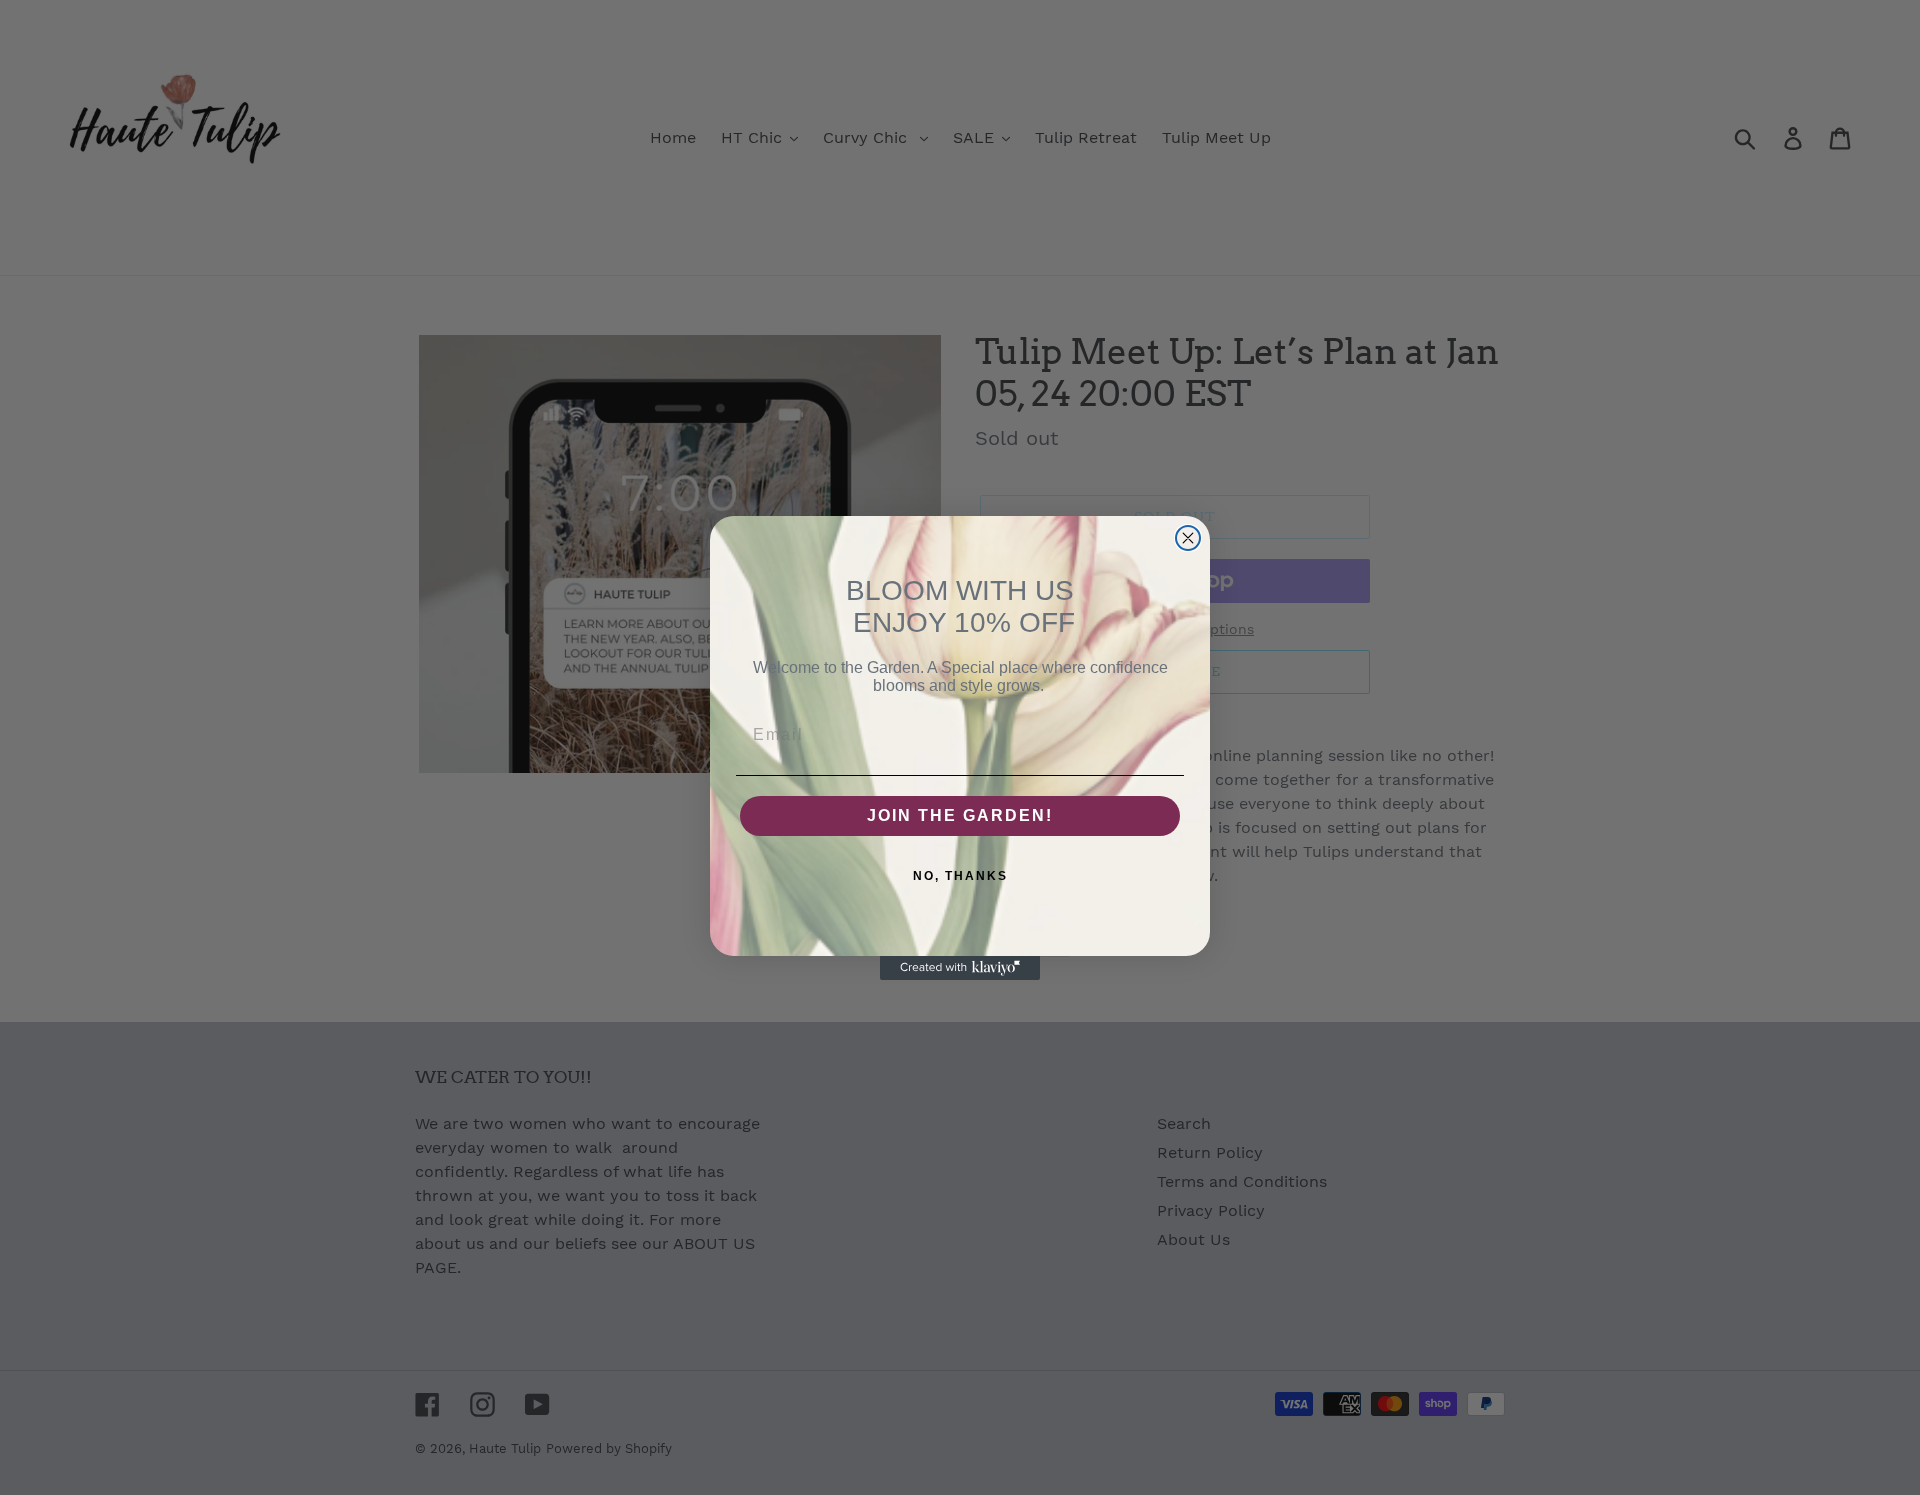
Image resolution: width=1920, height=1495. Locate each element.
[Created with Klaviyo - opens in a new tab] (960, 968)
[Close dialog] (1188, 538)
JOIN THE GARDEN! (960, 815)
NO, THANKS (960, 876)
